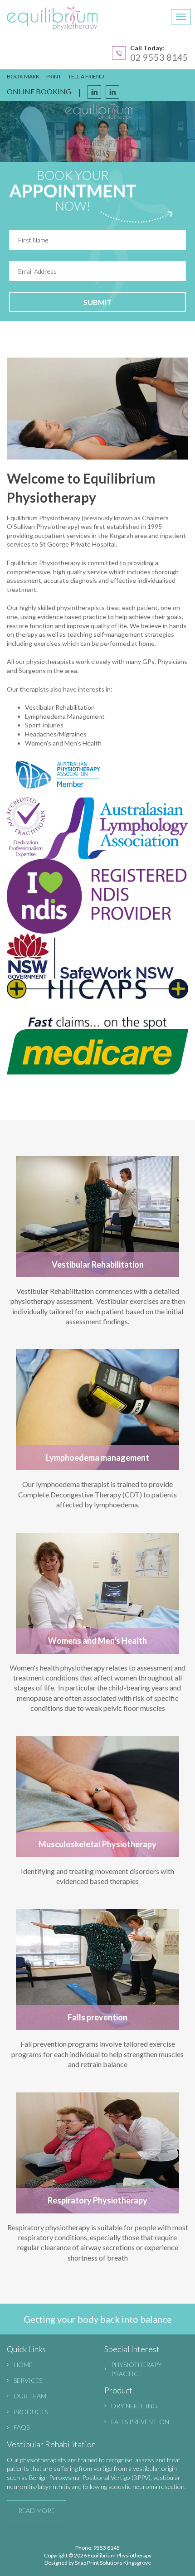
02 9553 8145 (159, 57)
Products (31, 2412)
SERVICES (28, 2380)
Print (54, 76)
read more (37, 2511)
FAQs (22, 2427)
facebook (94, 92)
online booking (39, 91)
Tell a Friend (86, 76)
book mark (23, 76)
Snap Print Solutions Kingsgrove (113, 2563)
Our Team (30, 2396)
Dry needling (134, 2406)
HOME (23, 2365)
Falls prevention (140, 2422)
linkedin (112, 92)
